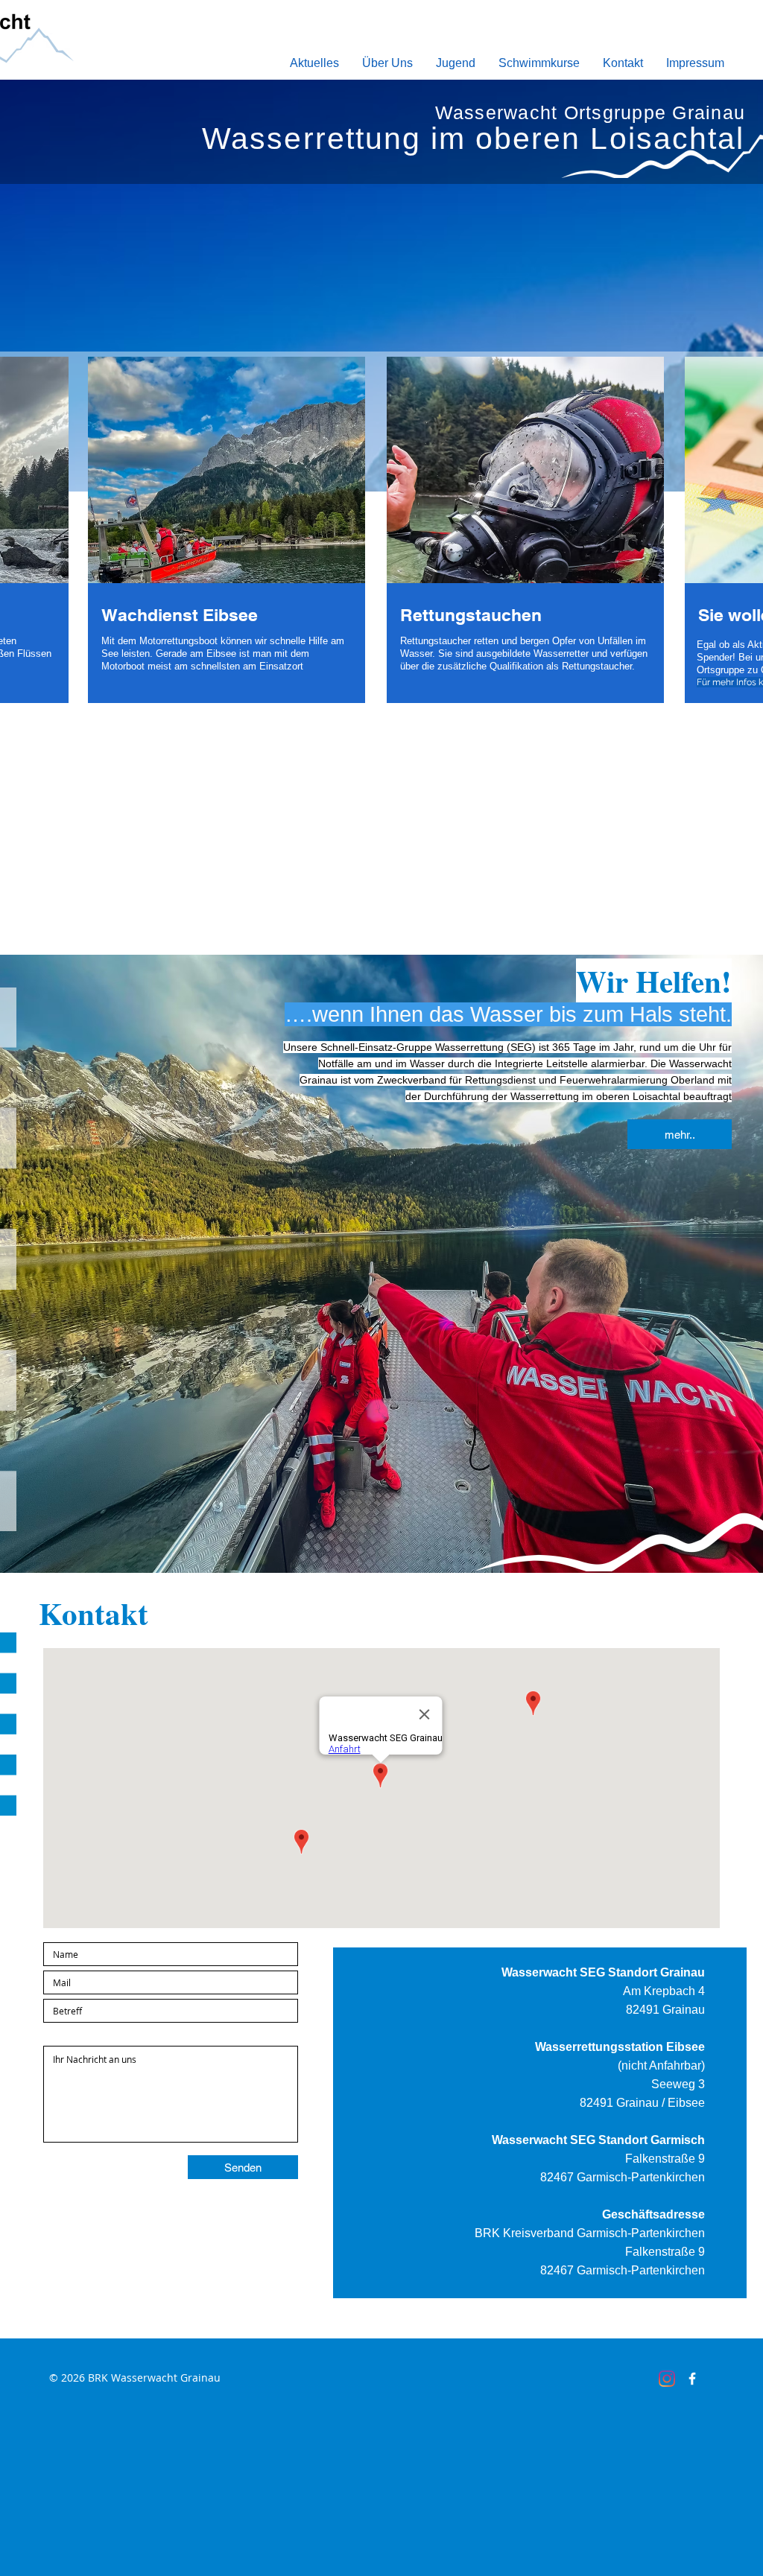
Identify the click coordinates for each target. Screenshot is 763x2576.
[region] (227, 542)
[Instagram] (667, 2379)
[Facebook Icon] (692, 2379)
